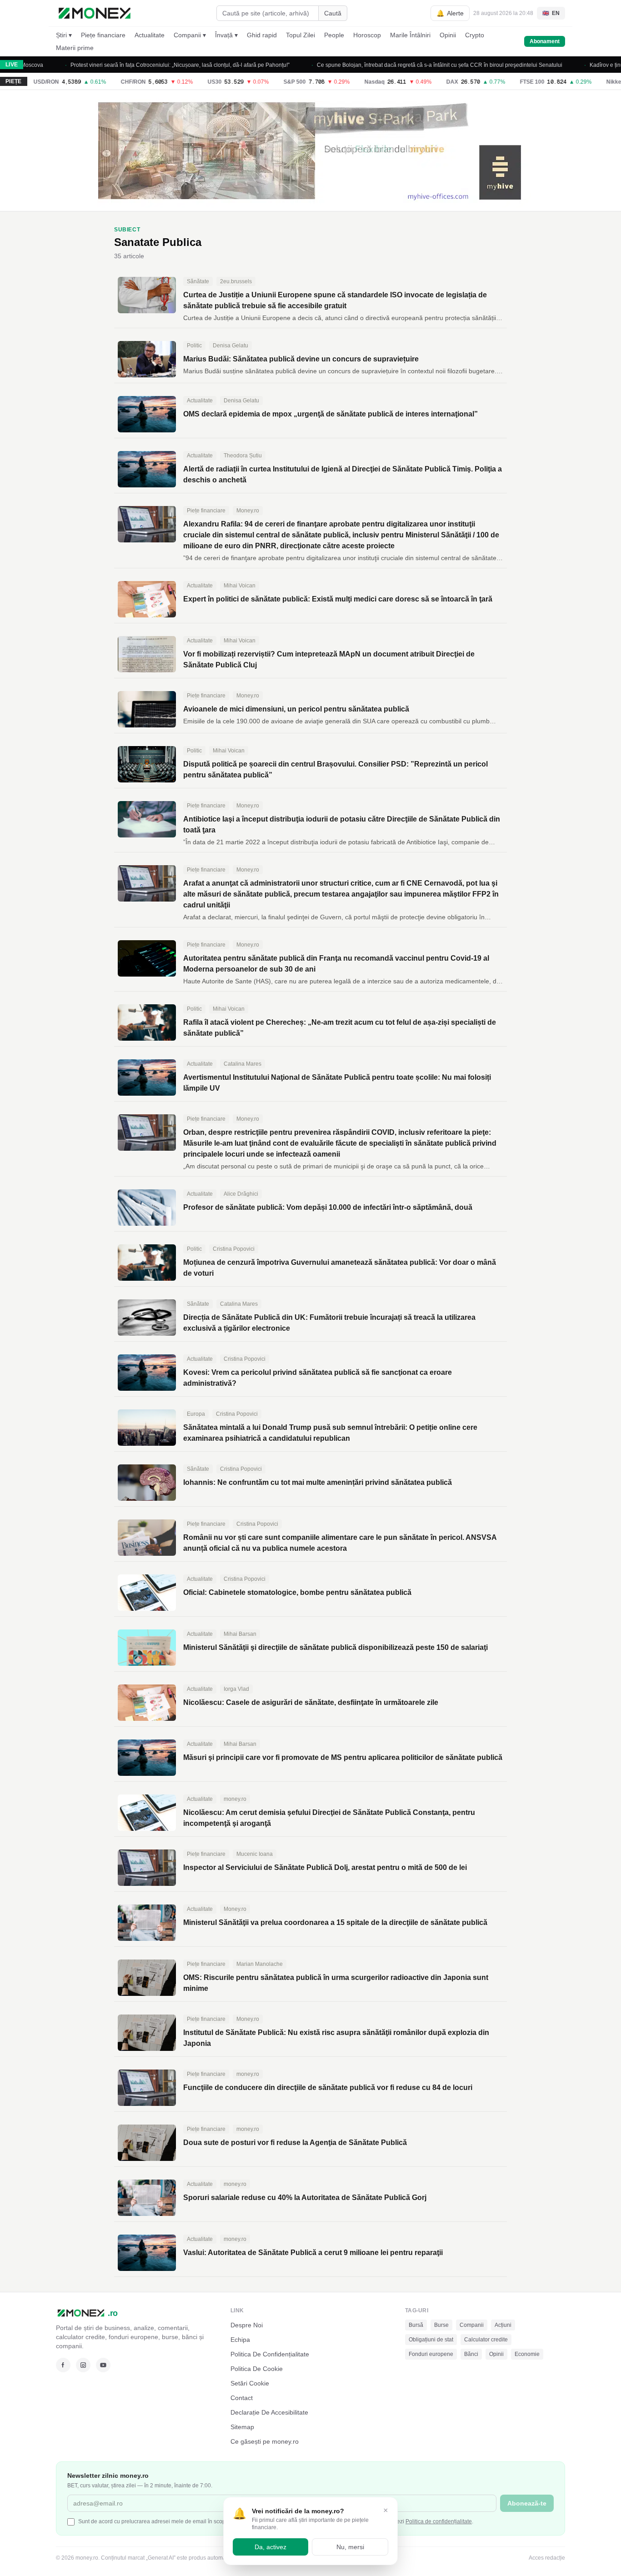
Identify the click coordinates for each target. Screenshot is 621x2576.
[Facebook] (63, 2365)
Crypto (475, 35)
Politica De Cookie (257, 2369)
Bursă (416, 2325)
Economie (527, 2354)
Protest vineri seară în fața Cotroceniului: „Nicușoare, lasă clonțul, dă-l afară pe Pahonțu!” (150, 65)
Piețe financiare (103, 35)
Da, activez (270, 2547)
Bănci (471, 2354)
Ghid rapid (262, 35)
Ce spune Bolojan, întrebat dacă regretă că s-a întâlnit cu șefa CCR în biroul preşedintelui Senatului (409, 65)
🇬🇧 (551, 13)
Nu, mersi (350, 2547)
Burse (441, 2325)
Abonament (545, 41)
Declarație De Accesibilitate (269, 2412)
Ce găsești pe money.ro (265, 2441)
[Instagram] (83, 2365)
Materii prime (75, 48)
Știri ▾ (64, 35)
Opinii (448, 35)
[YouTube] (103, 2365)
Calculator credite (486, 2340)
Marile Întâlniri (410, 35)
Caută (333, 13)
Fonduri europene (431, 2354)
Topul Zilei (300, 35)
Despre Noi (247, 2325)
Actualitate (150, 35)
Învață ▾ (226, 35)
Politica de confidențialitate (439, 2521)
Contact (242, 2398)
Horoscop (367, 35)
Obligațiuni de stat (431, 2340)
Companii (472, 2325)
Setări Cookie (250, 2383)
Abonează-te (527, 2503)
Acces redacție (547, 2558)
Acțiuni (503, 2325)
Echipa (240, 2340)
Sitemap (242, 2427)
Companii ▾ (190, 35)
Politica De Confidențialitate (270, 2354)
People (334, 35)
